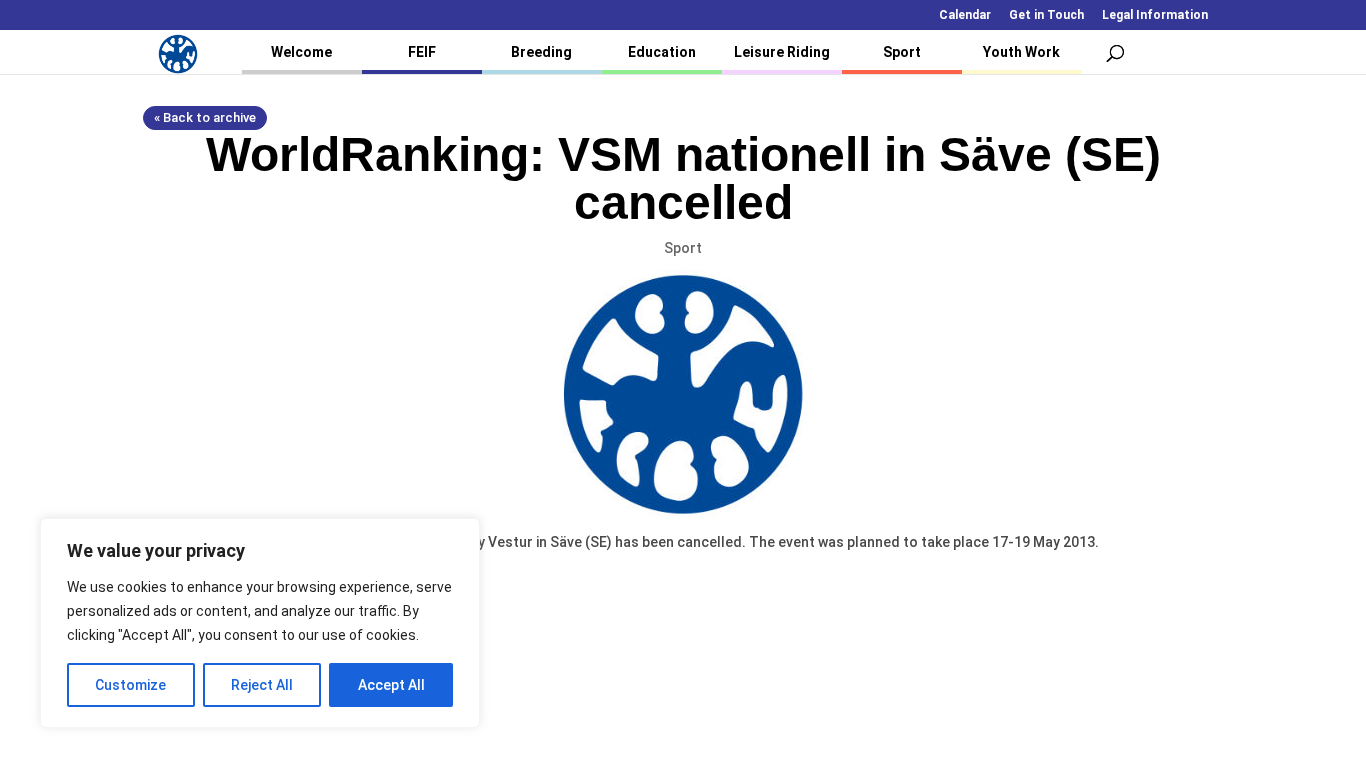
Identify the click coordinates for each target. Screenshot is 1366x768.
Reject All (262, 685)
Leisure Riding (782, 52)
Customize (130, 685)
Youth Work (1021, 52)
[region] (260, 623)
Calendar (965, 15)
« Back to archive (205, 117)
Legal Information (1155, 15)
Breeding (541, 52)
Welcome (301, 52)
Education (662, 52)
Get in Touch (1046, 15)
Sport (902, 52)
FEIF (422, 52)
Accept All (391, 685)
